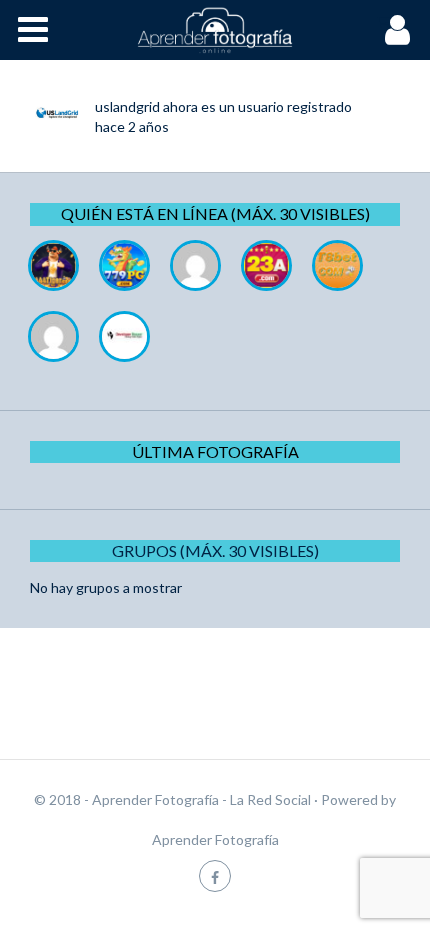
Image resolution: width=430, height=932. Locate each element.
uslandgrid (127, 106)
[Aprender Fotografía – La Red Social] (215, 30)
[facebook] (215, 875)
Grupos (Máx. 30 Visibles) (215, 550)
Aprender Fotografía (215, 839)
